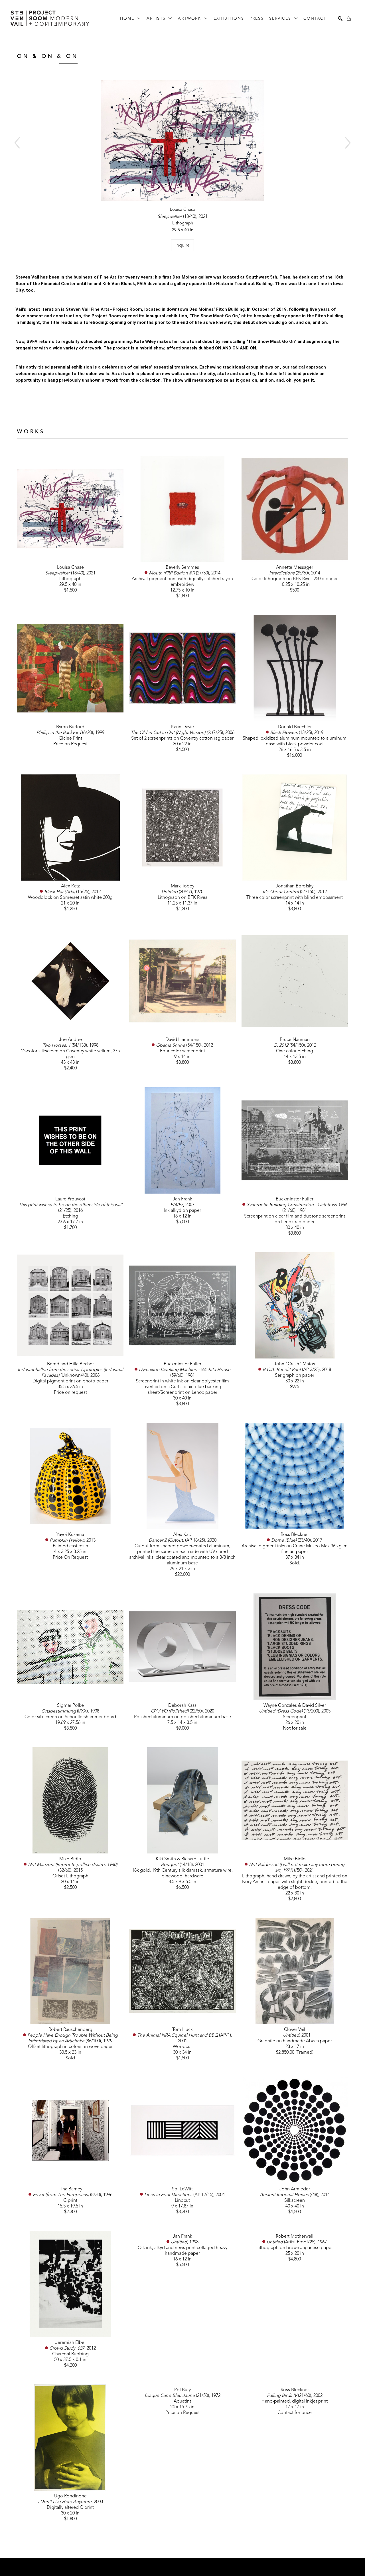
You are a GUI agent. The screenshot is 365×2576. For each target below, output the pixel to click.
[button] (130, 19)
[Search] (340, 19)
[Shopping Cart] (349, 19)
